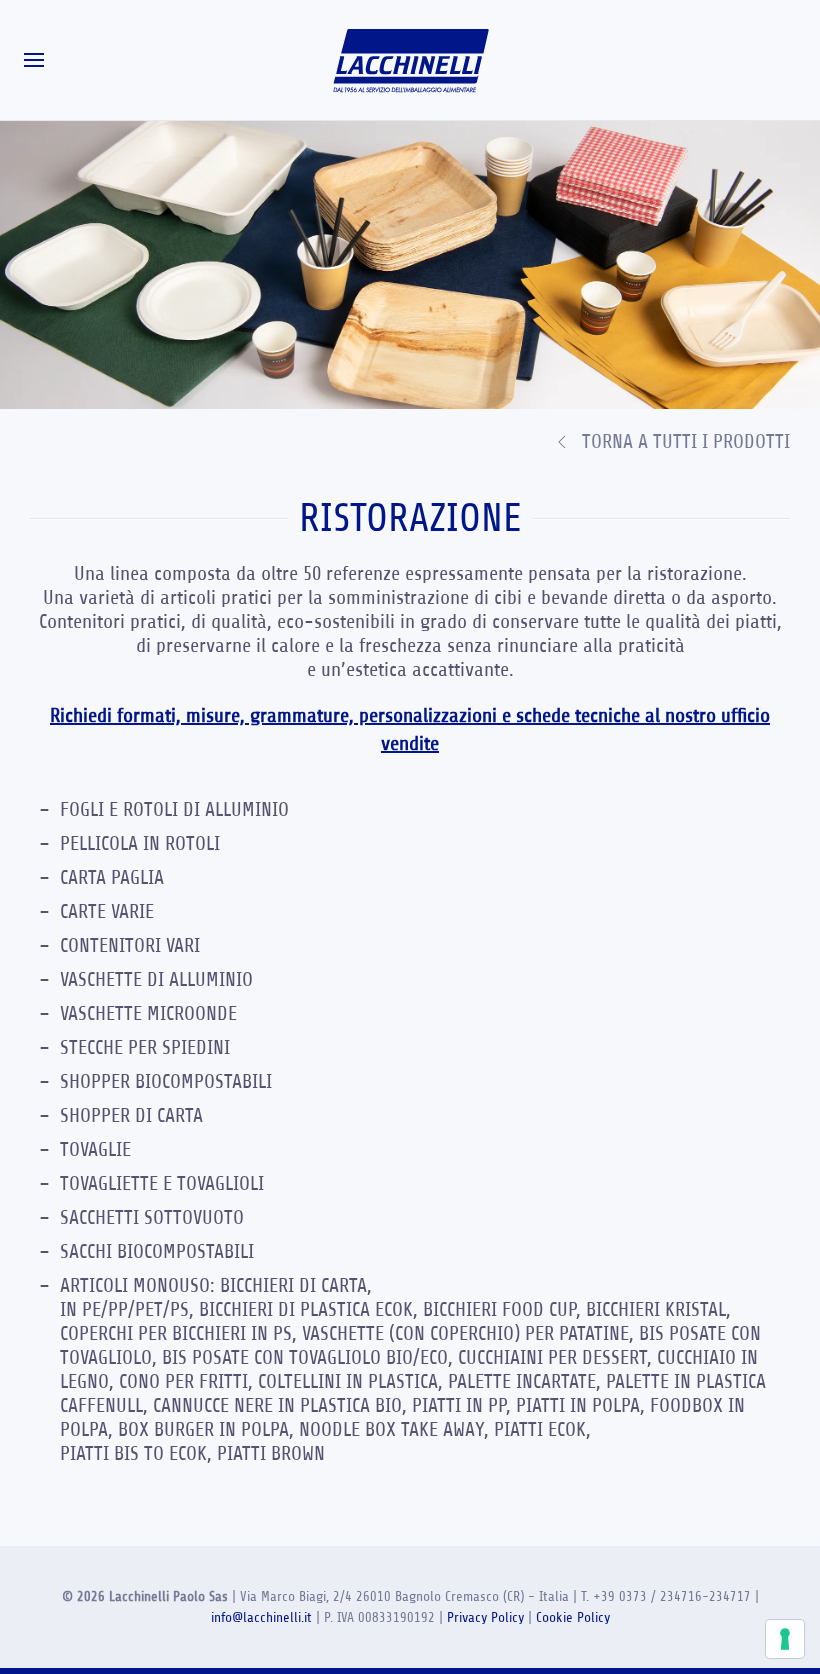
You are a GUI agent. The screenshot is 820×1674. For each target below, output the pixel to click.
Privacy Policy (485, 1617)
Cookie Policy (573, 1617)
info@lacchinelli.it (261, 1617)
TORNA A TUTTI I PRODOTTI (686, 441)
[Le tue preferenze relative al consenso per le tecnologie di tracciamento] (785, 1639)
